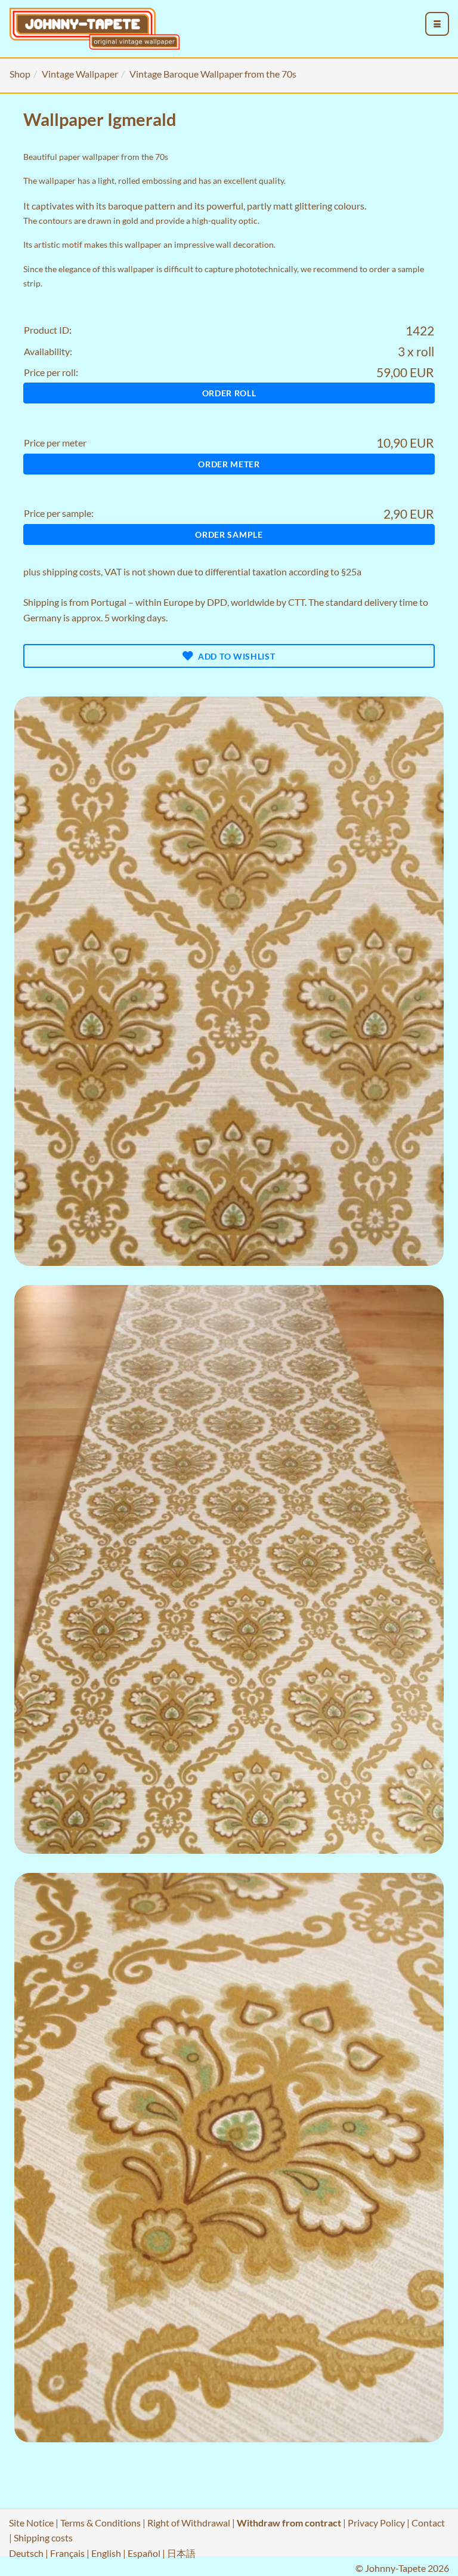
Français (67, 2553)
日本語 (181, 2553)
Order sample (229, 534)
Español (144, 2553)
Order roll (229, 393)
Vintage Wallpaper (80, 74)
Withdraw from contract (289, 2523)
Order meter (229, 464)
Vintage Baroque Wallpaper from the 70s (213, 74)
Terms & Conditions (100, 2523)
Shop (20, 74)
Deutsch (26, 2553)
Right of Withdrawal (189, 2523)
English (106, 2553)
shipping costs (72, 571)
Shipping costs (43, 2538)
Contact (428, 2523)
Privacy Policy (376, 2523)
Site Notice (31, 2523)
